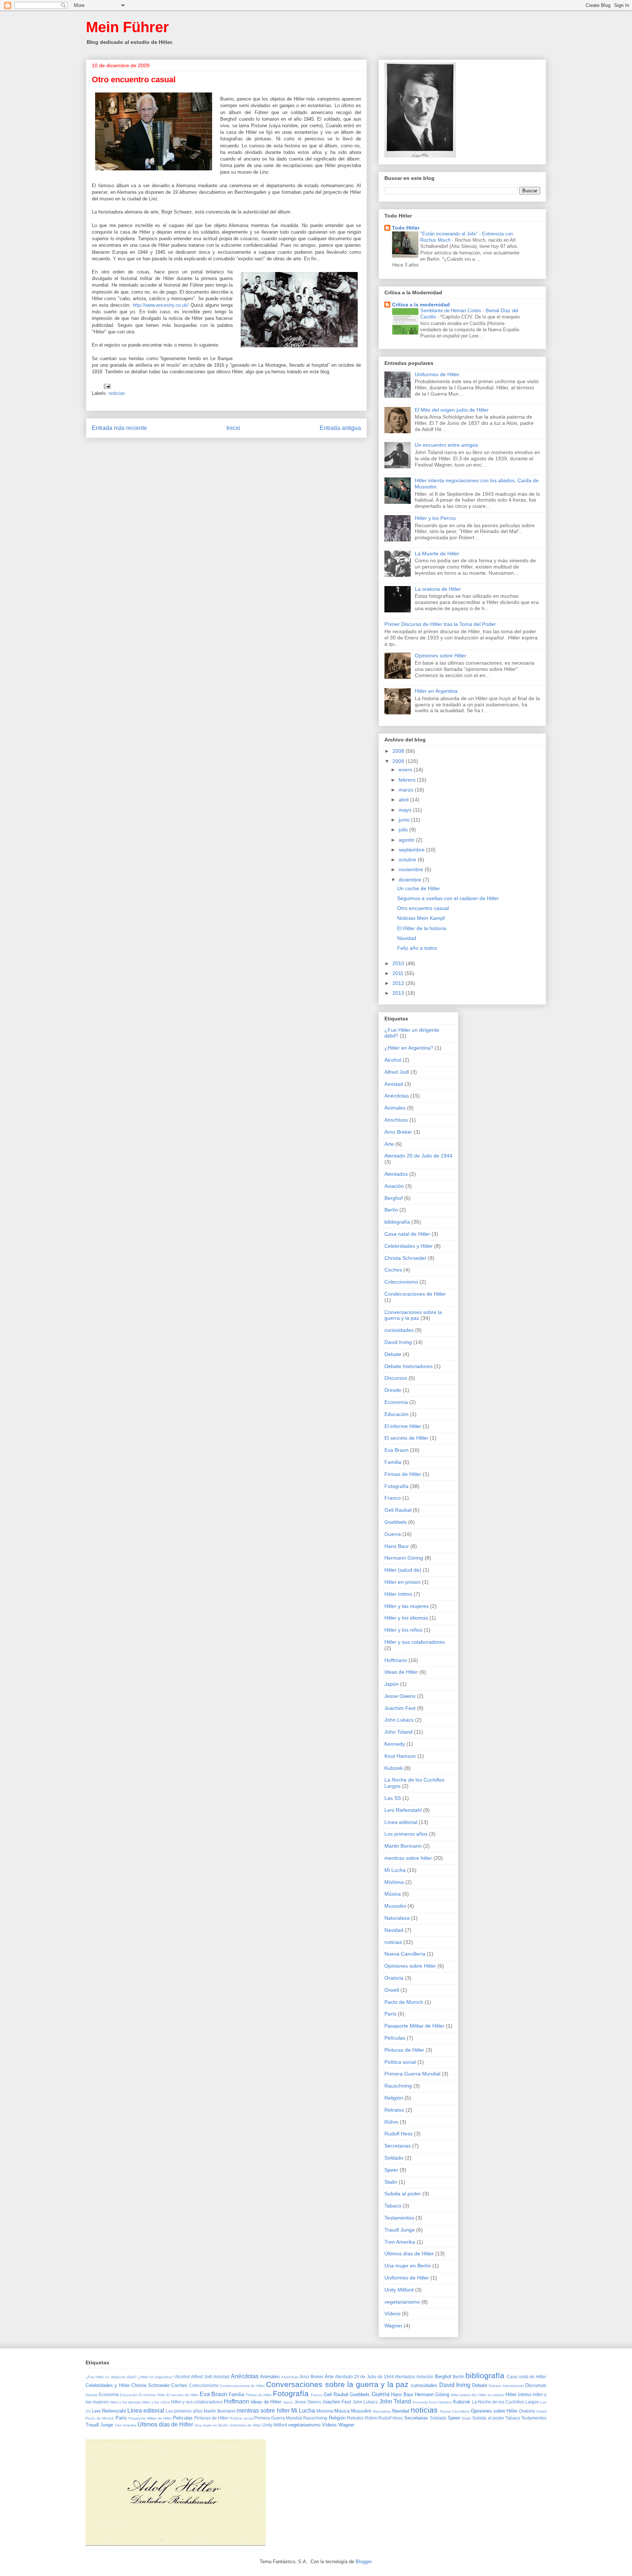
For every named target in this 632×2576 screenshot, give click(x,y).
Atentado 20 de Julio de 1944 (418, 1156)
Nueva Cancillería (405, 1954)
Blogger (363, 2562)
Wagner (393, 2326)
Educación (396, 1414)
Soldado (394, 2158)
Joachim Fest (400, 1708)
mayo (406, 810)
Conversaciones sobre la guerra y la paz (413, 1315)
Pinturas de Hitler (404, 2050)
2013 (399, 993)
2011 (399, 973)
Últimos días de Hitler (409, 2254)
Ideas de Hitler (401, 1672)
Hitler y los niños (403, 1630)
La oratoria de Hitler (438, 589)
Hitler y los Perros (435, 518)
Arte (389, 1144)
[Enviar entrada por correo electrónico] (107, 386)
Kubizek (394, 1768)
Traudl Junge (400, 2230)
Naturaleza (397, 1918)
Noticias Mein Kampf (421, 918)
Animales (395, 1108)
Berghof (394, 1198)
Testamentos (399, 2218)
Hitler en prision (402, 1582)
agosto (407, 840)
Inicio (233, 428)
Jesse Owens (400, 1696)
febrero (408, 780)
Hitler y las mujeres (407, 1606)
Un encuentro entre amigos (446, 445)
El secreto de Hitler (406, 1438)
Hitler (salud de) (403, 1570)
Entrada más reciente (119, 428)
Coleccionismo (401, 1282)
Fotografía (396, 1486)
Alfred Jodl (397, 1072)
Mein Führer (127, 27)
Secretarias (398, 2146)
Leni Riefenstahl (403, 1810)
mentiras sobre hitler (408, 1858)
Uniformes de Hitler (437, 374)
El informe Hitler (403, 1426)
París (390, 2014)
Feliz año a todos (417, 948)
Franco (393, 1498)
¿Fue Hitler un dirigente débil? (111, 2377)
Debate (393, 1354)
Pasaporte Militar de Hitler (414, 2026)
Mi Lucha (395, 1870)
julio (404, 830)
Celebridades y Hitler (409, 1246)
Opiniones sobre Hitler (441, 656)
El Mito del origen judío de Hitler (452, 410)
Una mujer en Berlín (408, 2266)
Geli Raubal (398, 1510)
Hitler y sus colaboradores (415, 1642)
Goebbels (396, 1522)
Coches (393, 1270)
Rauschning (398, 2086)
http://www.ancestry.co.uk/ (161, 305)
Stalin (391, 2182)
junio (405, 820)
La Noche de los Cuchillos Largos (505, 2402)
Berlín (391, 1210)
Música (393, 1894)
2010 (399, 963)
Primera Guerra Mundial (412, 2074)
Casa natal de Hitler (407, 1234)
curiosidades (399, 1330)
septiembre (412, 850)
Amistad (394, 1084)
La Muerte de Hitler (437, 554)
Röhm (391, 2122)
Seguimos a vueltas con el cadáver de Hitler (448, 898)
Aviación (394, 1186)
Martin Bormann (403, 1846)
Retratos (394, 2110)
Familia (393, 1462)
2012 (399, 983)
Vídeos (392, 2314)
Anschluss (396, 1120)
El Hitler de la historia (422, 928)
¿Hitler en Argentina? (409, 1048)
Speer (391, 2170)
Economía (396, 1402)
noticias (117, 393)
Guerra (393, 1534)
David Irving (398, 1342)
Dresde (393, 1390)
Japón (392, 1684)
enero (406, 770)
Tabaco (393, 2206)
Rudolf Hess (398, 2134)
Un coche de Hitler (419, 888)
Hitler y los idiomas (406, 1618)
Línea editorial (401, 1822)
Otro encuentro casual (423, 908)
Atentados (396, 1174)
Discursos (396, 1378)
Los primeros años (406, 1834)
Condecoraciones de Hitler (415, 1294)
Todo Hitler (406, 228)
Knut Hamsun (400, 1756)
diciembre (411, 880)
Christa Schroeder (405, 1258)
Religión (394, 2098)
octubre (408, 860)
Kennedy (395, 1744)
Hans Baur (397, 1546)
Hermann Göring (404, 1558)
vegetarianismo (402, 2302)
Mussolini (395, 1906)
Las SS (393, 1798)
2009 (399, 761)
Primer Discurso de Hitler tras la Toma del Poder (440, 624)
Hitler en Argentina (436, 691)
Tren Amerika (400, 2242)
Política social (400, 2062)
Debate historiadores (409, 1366)
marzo (407, 790)
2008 (399, 751)
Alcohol (393, 1060)
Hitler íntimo (398, 1594)
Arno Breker (398, 1132)
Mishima (394, 1882)
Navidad (407, 938)
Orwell (392, 1990)
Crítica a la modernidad (421, 305)
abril (404, 800)
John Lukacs (399, 1720)
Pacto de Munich (404, 2002)
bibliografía (397, 1222)
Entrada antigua (340, 428)
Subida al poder (403, 2194)
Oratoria (394, 1978)
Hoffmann (396, 1660)
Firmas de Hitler (403, 1474)
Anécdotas (397, 1096)
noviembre (412, 869)
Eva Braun (396, 1450)
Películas (395, 2038)
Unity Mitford (399, 2290)
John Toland (398, 1732)
